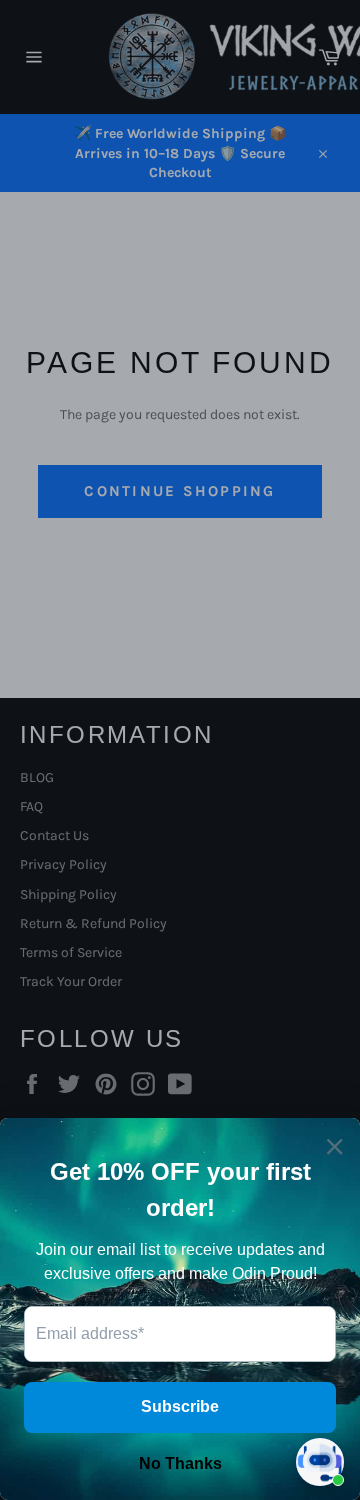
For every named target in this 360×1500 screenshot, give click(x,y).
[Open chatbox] (320, 1462)
